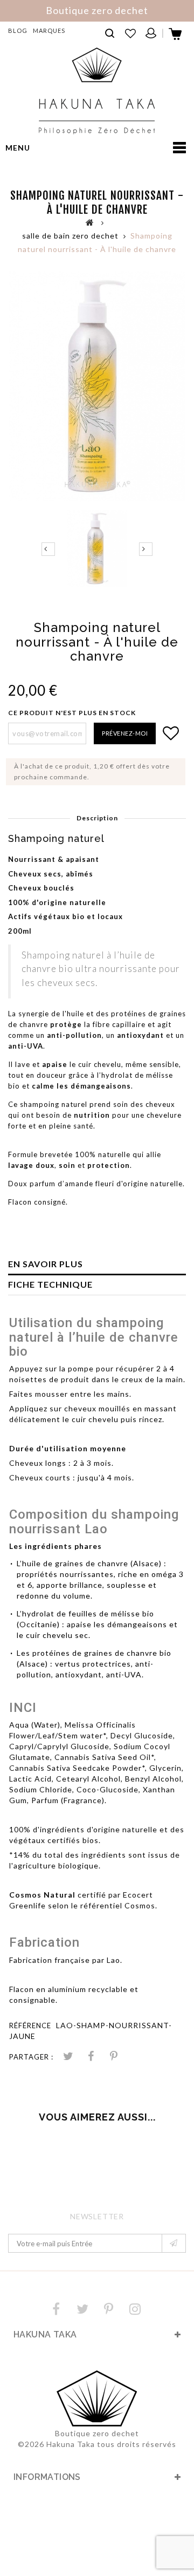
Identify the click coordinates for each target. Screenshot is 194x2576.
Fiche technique (50, 1284)
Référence (30, 2026)
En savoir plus (46, 1264)
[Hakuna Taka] (97, 91)
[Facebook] (56, 2309)
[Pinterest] (114, 2057)
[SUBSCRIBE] (174, 2243)
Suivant (146, 549)
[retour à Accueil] (90, 222)
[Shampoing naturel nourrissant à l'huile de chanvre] (97, 549)
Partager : (31, 2057)
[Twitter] (82, 2309)
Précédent (48, 549)
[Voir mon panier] (176, 37)
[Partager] (91, 2057)
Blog (18, 30)
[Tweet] (68, 2057)
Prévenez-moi (125, 733)
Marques (49, 30)
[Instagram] (135, 2309)
